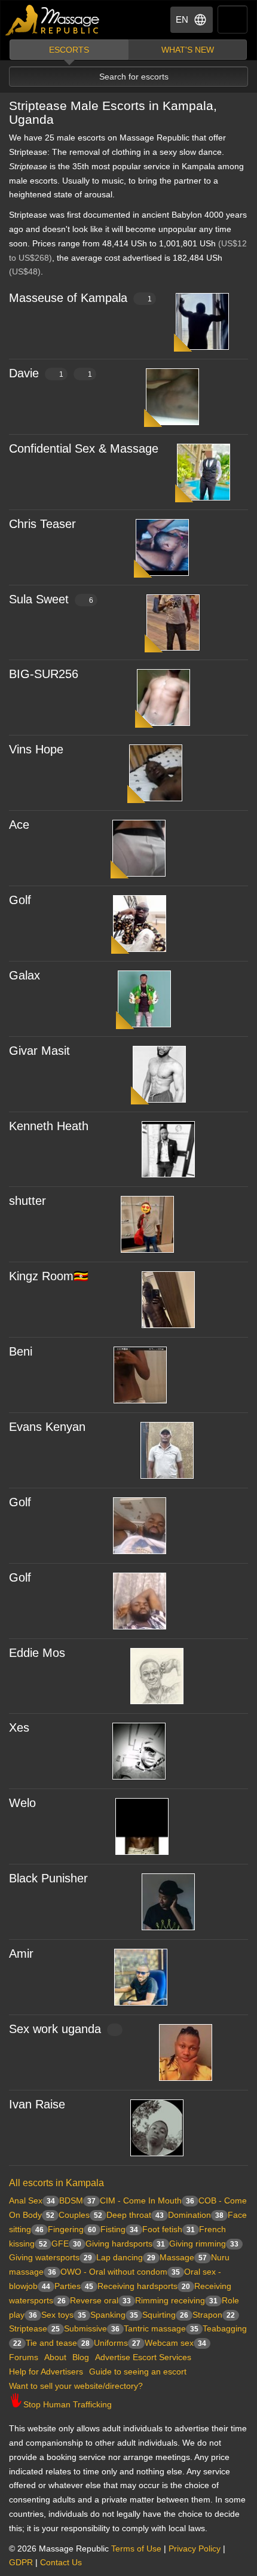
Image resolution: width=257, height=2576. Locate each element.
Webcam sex (175, 2343)
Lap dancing (126, 2257)
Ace (19, 825)
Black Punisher (48, 1878)
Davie (51, 373)
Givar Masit (39, 1051)
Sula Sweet (51, 599)
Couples (80, 2215)
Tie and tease (58, 2343)
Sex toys (64, 2315)
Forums (24, 2357)
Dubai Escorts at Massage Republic (53, 20)
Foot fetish (169, 2229)
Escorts (69, 50)
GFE (66, 2244)
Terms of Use (136, 2548)
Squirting (165, 2315)
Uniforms (117, 2343)
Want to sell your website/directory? (76, 2386)
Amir (21, 1954)
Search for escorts (134, 77)
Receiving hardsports (144, 2286)
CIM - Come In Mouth (147, 2200)
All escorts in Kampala (56, 2183)
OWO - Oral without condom (120, 2272)
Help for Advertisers (46, 2371)
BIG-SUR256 (44, 674)
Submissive (92, 2328)
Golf (20, 900)
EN (182, 19)
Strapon (214, 2315)
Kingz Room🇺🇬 (49, 1276)
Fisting (119, 2229)
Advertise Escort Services (143, 2357)
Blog (81, 2357)
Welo (22, 1803)
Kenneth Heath (49, 1126)
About (55, 2357)
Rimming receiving (176, 2300)
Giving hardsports (125, 2244)
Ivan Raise (37, 2104)
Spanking (114, 2315)
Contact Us (61, 2562)
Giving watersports (51, 2257)
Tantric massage (161, 2328)
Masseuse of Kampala (80, 298)
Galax (25, 975)
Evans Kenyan (47, 1427)
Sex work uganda (55, 2029)
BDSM (77, 2200)
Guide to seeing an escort (138, 2371)
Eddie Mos (37, 1653)
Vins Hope (36, 749)
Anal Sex (32, 2200)
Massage (183, 2257)
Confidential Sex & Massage (84, 448)
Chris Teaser (42, 524)
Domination (196, 2215)
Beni (21, 1351)
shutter (27, 1201)
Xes (19, 1727)
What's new (188, 50)
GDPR (21, 2562)
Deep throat (135, 2215)
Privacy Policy (195, 2548)
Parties (74, 2286)
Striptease (34, 2328)
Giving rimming (204, 2244)
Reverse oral (100, 2300)
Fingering (72, 2229)
